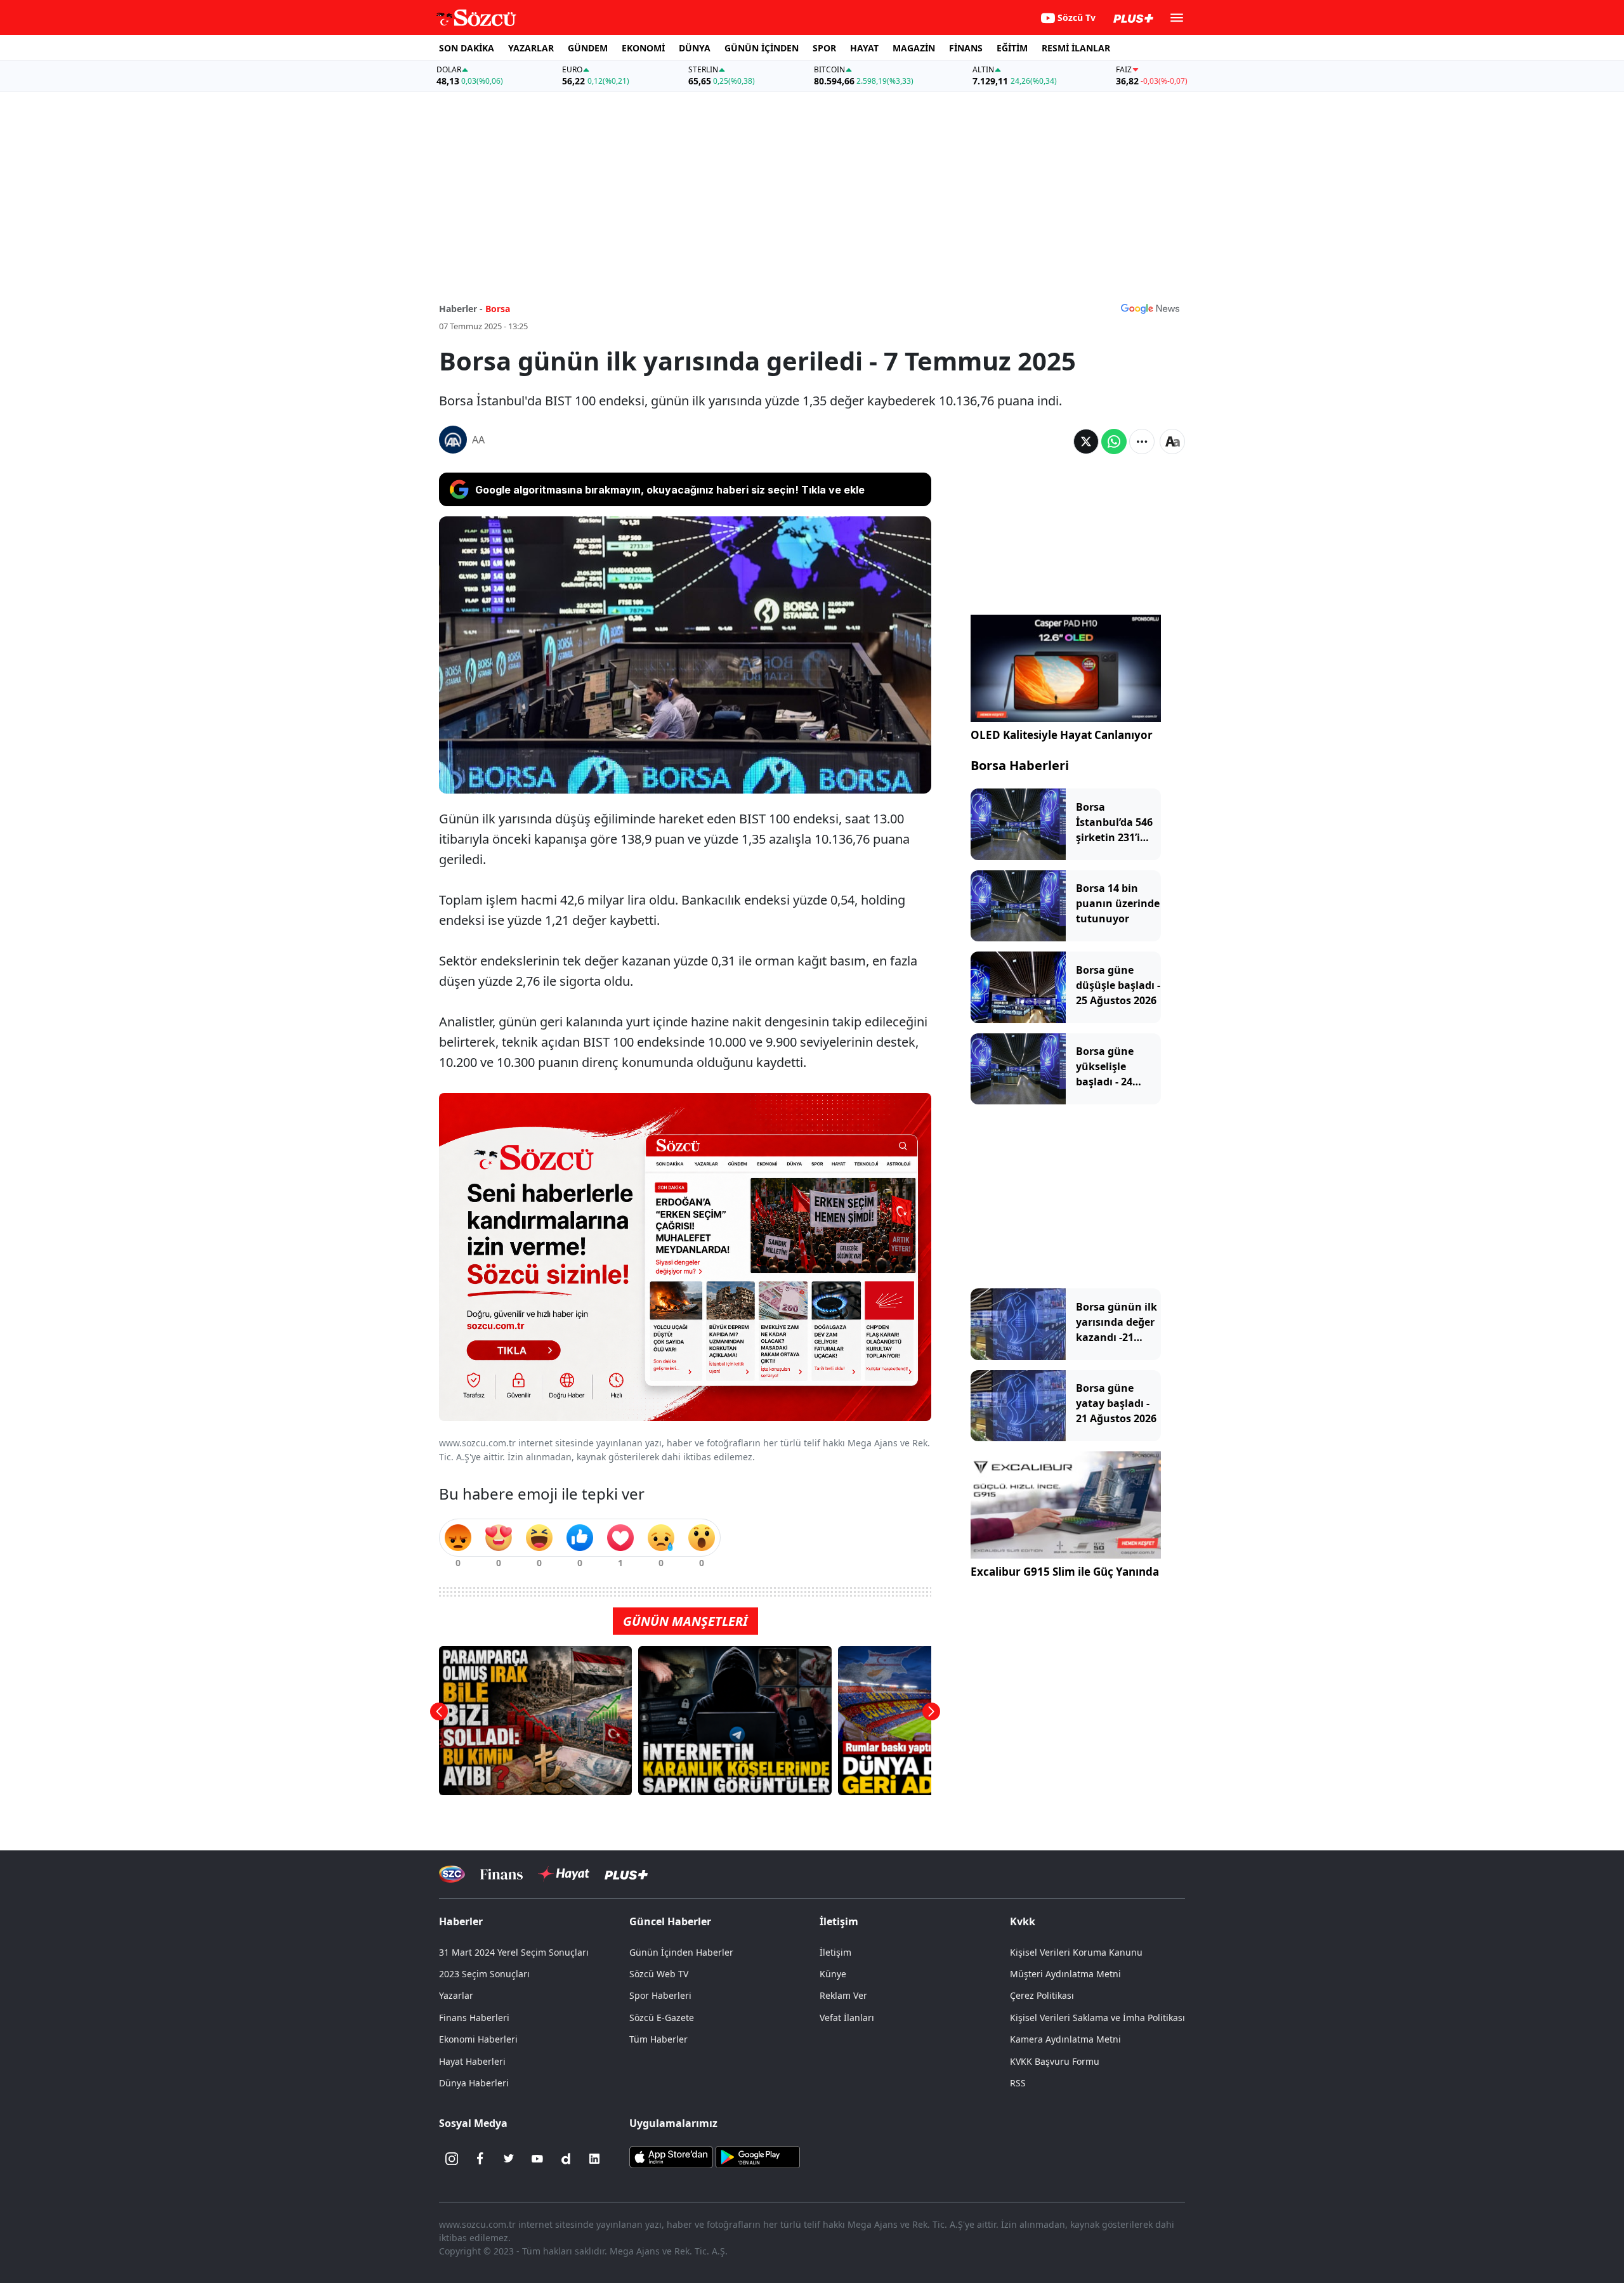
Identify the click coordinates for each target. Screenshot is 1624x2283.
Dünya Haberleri (474, 2083)
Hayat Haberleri (472, 2061)
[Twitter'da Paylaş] (1086, 442)
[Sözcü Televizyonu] (452, 1874)
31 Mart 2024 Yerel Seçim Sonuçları (514, 1952)
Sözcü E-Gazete (662, 2018)
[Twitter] (509, 2159)
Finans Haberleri (474, 2018)
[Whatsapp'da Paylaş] (1114, 442)
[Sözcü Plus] (626, 1874)
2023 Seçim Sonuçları (484, 1974)
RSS (1018, 2083)
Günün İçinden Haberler (681, 1952)
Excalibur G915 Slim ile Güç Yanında (1065, 1572)
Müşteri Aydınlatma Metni (1065, 1974)
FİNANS (966, 48)
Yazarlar (456, 1995)
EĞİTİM (1012, 48)
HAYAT (864, 48)
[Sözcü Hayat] (564, 1874)
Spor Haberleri (660, 1995)
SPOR (824, 48)
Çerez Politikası (1042, 1995)
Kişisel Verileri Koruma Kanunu (1076, 1952)
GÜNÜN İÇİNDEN (762, 48)
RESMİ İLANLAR (1076, 48)
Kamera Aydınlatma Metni (1065, 2039)
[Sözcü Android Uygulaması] (757, 2156)
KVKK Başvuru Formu (1055, 2061)
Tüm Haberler (658, 2039)
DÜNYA (695, 48)
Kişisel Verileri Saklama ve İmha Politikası (1097, 2018)
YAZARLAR (531, 48)
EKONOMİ (643, 48)
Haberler (461, 1921)
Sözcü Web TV (659, 1974)
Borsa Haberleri (1020, 765)
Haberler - (461, 309)
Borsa (498, 309)
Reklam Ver (843, 1995)
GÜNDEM (588, 48)
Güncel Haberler (670, 1921)
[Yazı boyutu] (1172, 442)
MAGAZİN (914, 48)
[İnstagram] (452, 2159)
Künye (833, 1974)
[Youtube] (537, 2159)
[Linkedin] (594, 2159)
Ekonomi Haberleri (478, 2039)
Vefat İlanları (847, 2018)
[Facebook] (480, 2159)
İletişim (835, 1952)
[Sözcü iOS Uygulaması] (671, 2156)
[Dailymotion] (566, 2159)
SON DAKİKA (467, 48)
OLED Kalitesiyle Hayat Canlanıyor (1062, 735)
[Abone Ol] (1150, 308)
